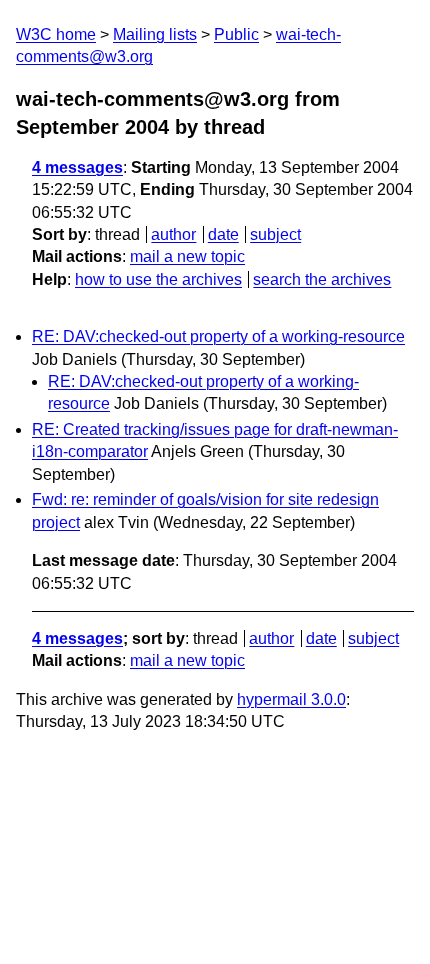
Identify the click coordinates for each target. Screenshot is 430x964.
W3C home (56, 34)
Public (236, 34)
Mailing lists (155, 34)
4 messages (77, 167)
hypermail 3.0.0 (291, 699)
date (223, 234)
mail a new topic (187, 256)
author (173, 234)
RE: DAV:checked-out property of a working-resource (218, 336)
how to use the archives (158, 279)
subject (275, 234)
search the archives (322, 279)
